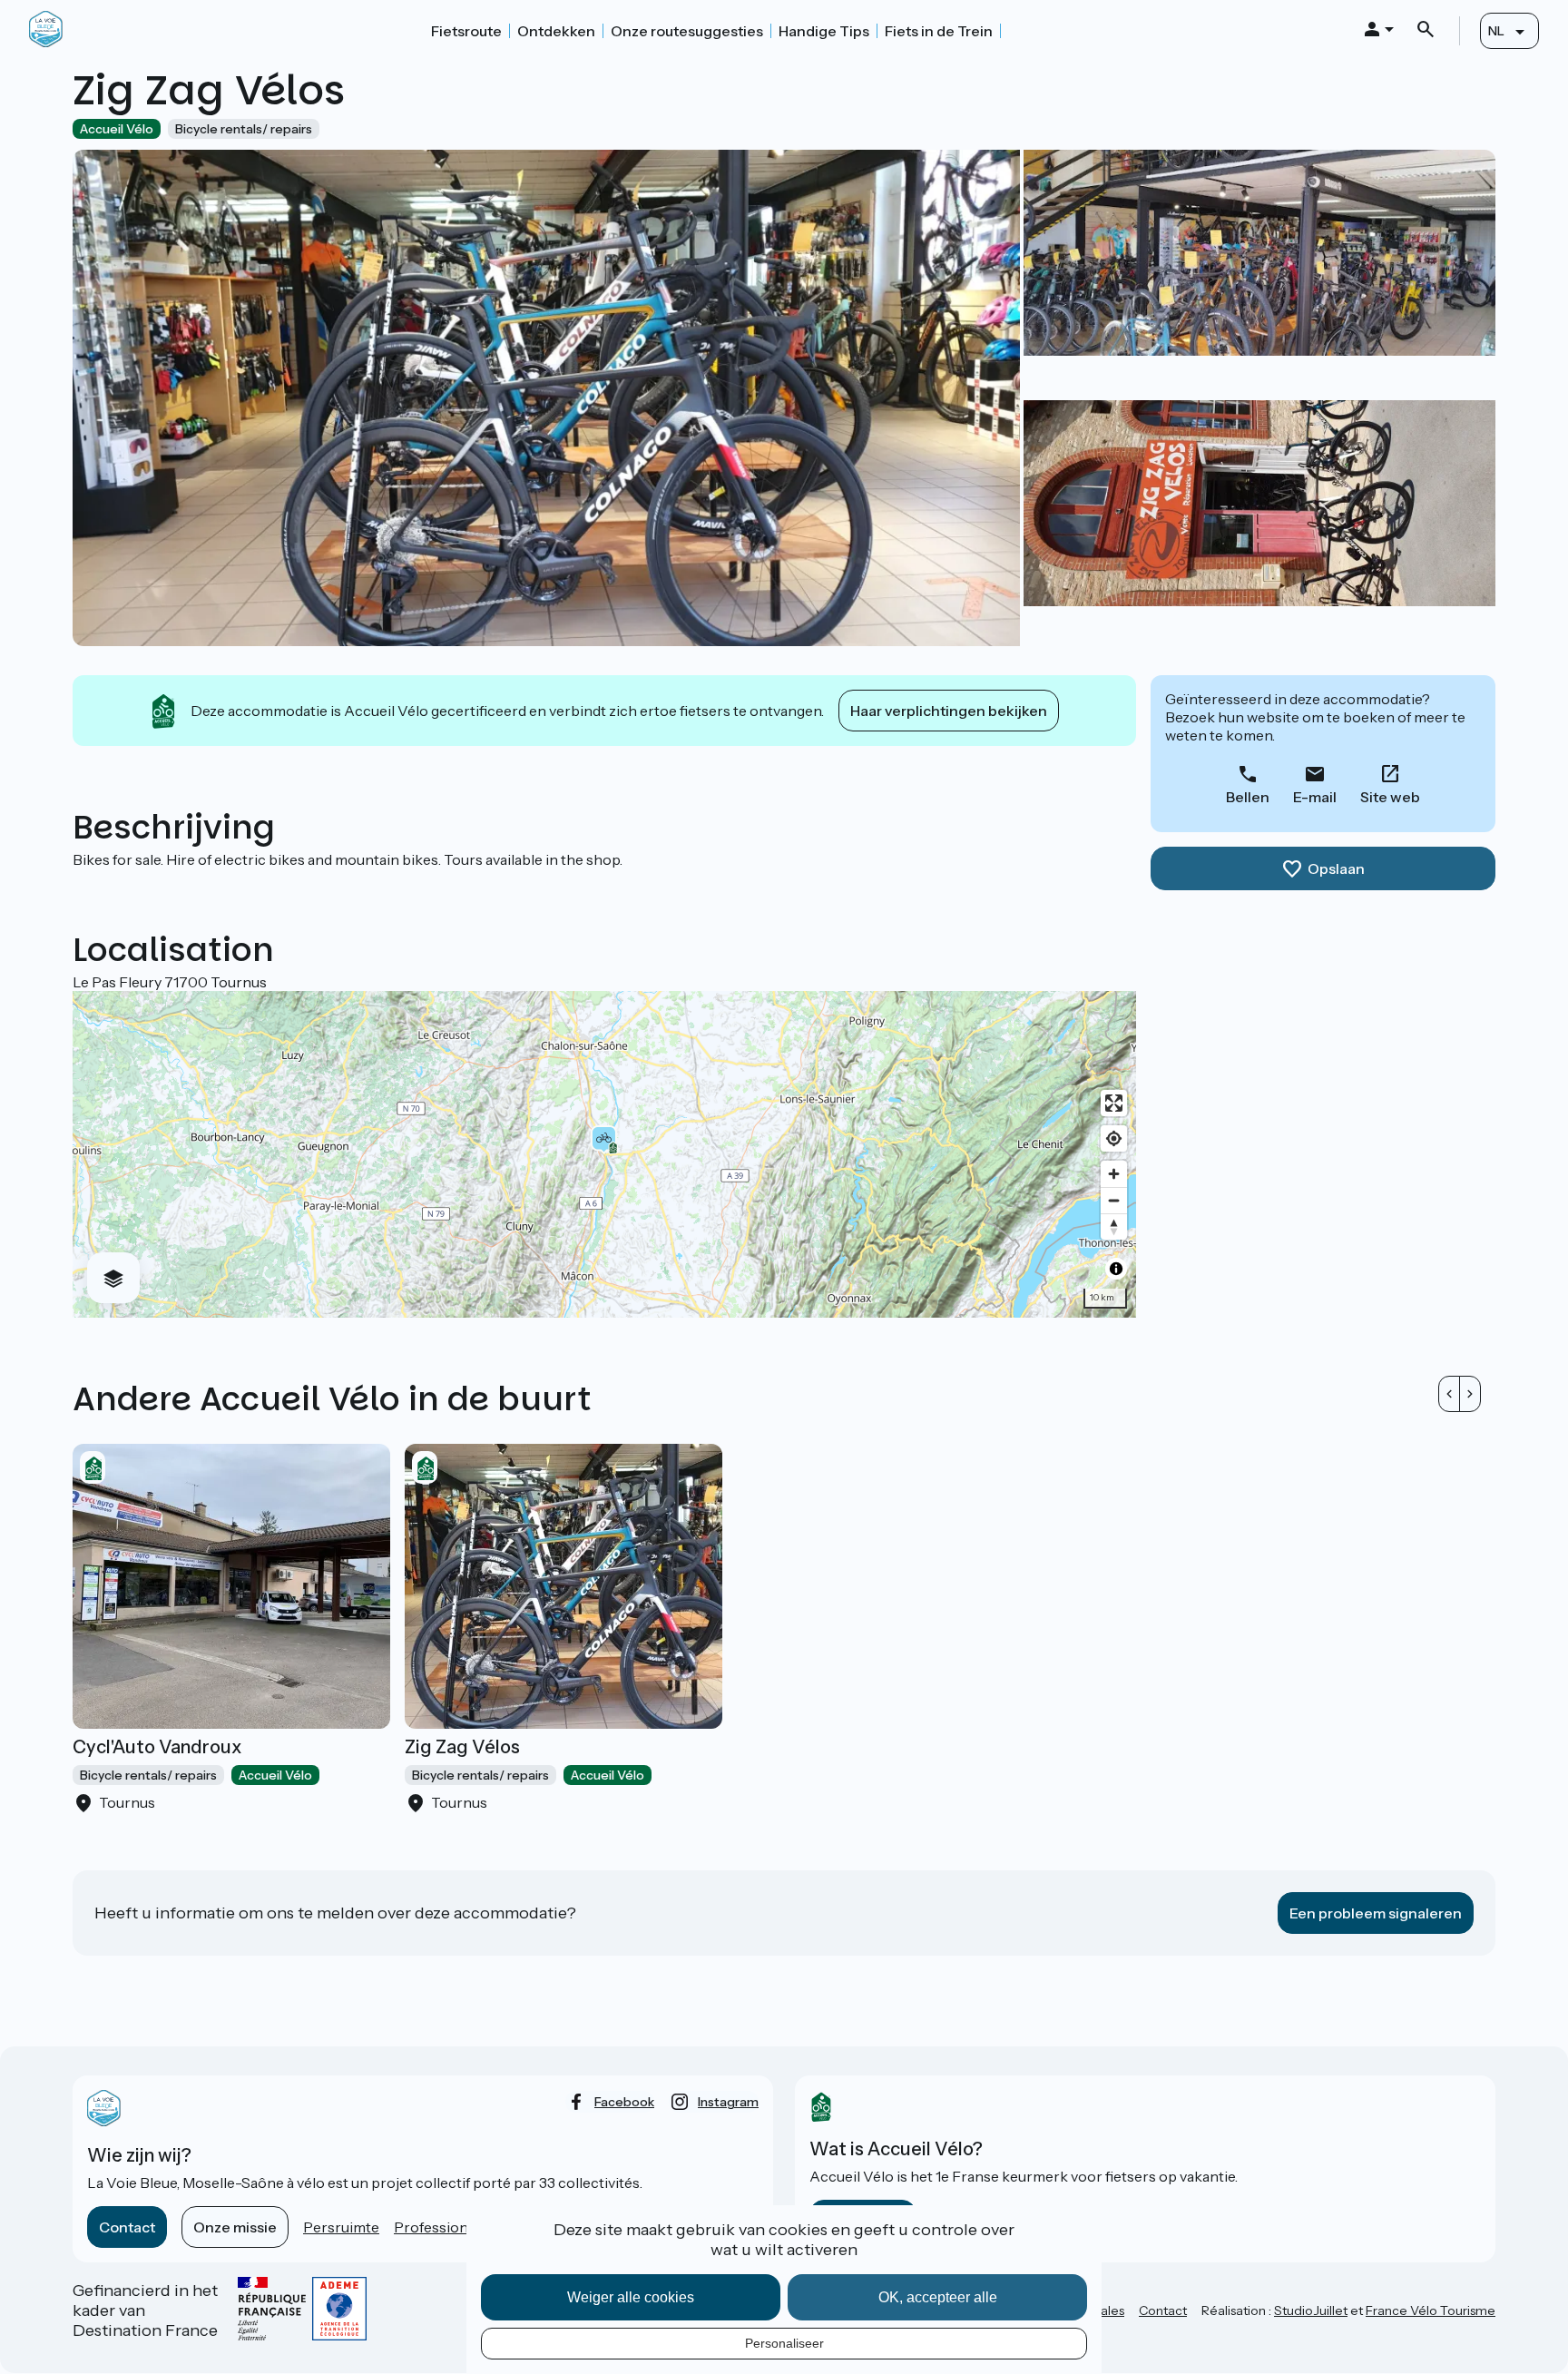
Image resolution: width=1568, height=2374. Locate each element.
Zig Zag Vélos (462, 1747)
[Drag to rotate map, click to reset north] (1114, 1226)
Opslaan (1336, 868)
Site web (1390, 797)
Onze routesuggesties (687, 31)
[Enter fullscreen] (1114, 1103)
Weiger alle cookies (631, 2297)
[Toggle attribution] (1116, 1269)
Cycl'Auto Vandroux (157, 1747)
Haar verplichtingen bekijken (949, 711)
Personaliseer (784, 2343)
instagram (728, 2102)
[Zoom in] (1114, 1174)
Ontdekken (556, 31)
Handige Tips (824, 31)
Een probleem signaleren (1376, 1913)
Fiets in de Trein (939, 31)
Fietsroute (466, 31)
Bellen (1248, 797)
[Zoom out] (1114, 1200)
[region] (604, 1154)
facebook (624, 2102)
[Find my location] (1114, 1138)
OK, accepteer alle (938, 2297)
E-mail (1315, 797)
